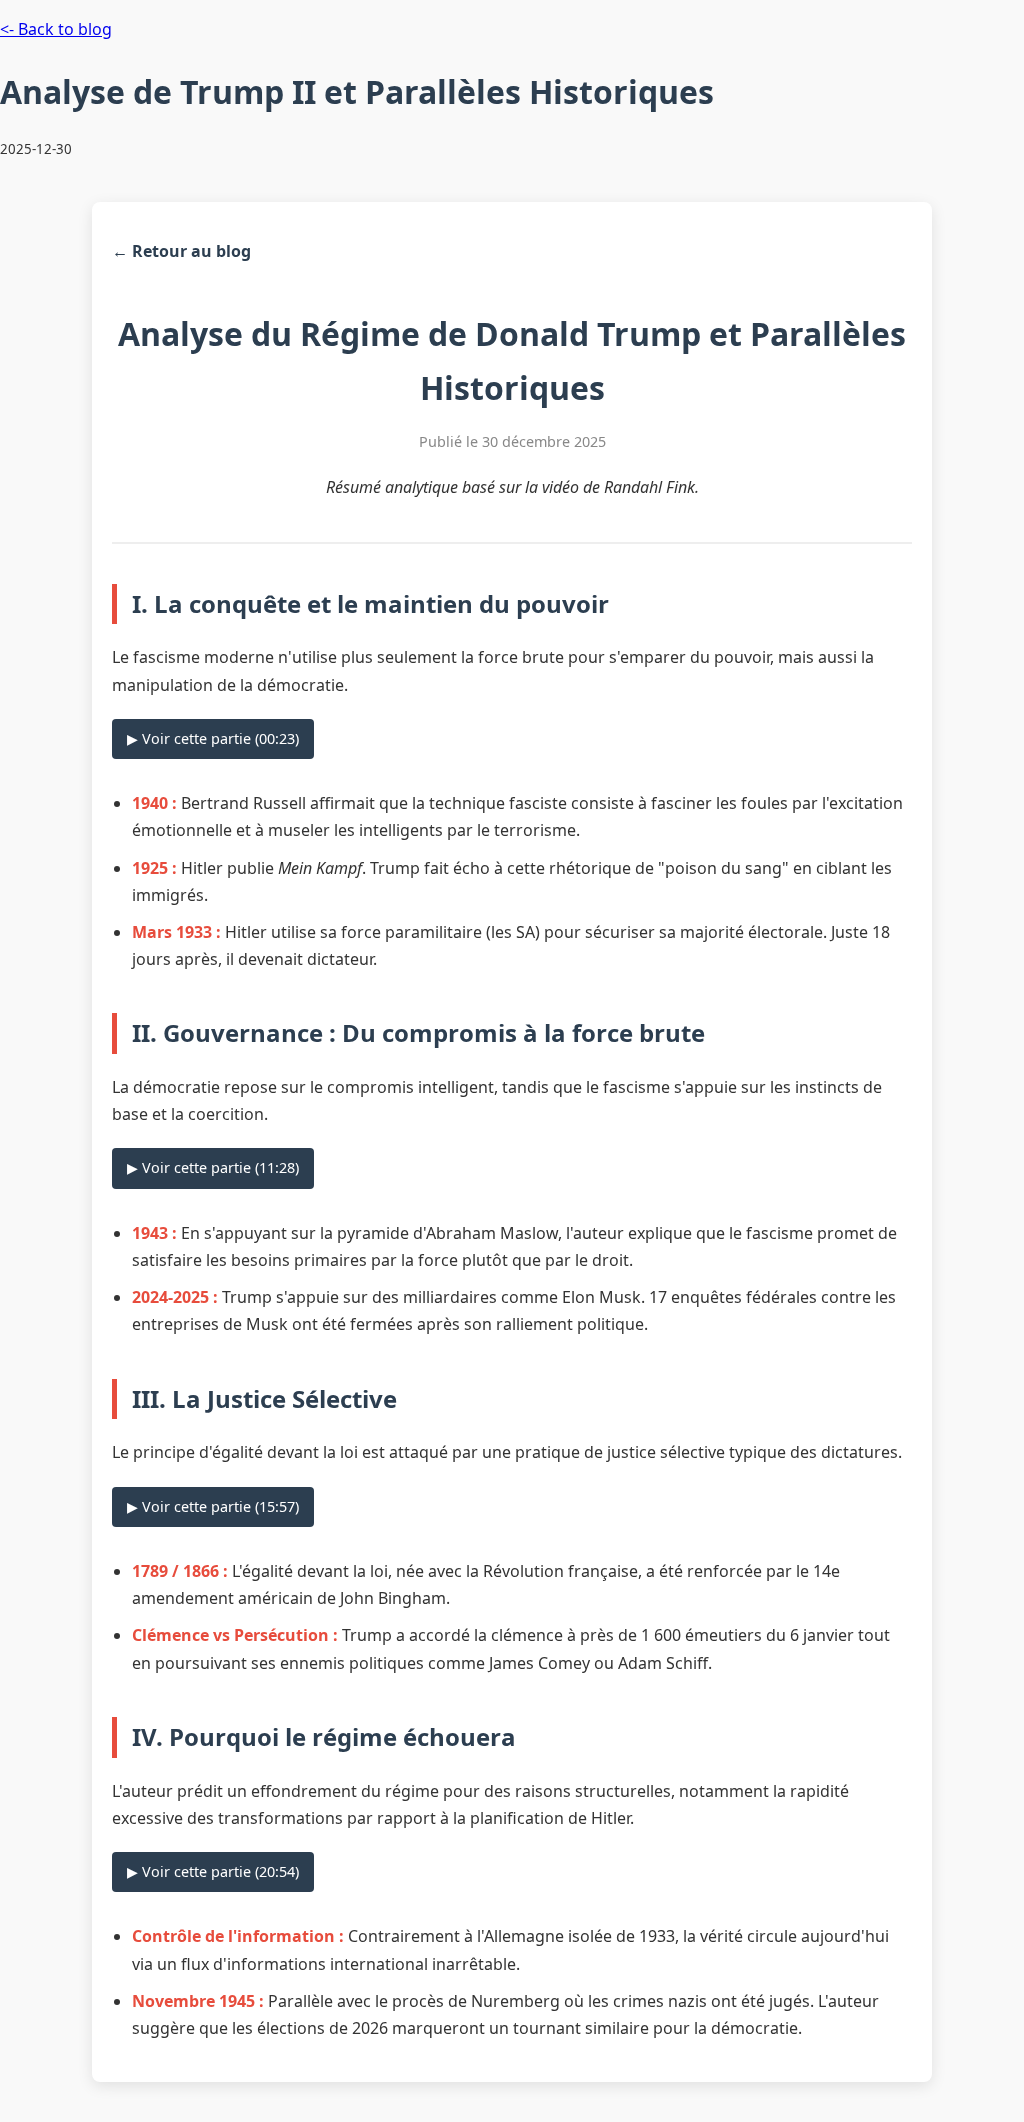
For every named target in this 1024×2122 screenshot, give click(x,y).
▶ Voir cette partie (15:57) (213, 1506)
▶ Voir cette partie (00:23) (213, 738)
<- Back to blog (56, 29)
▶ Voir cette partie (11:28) (213, 1167)
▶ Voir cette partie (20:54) (213, 1871)
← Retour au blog (181, 251)
